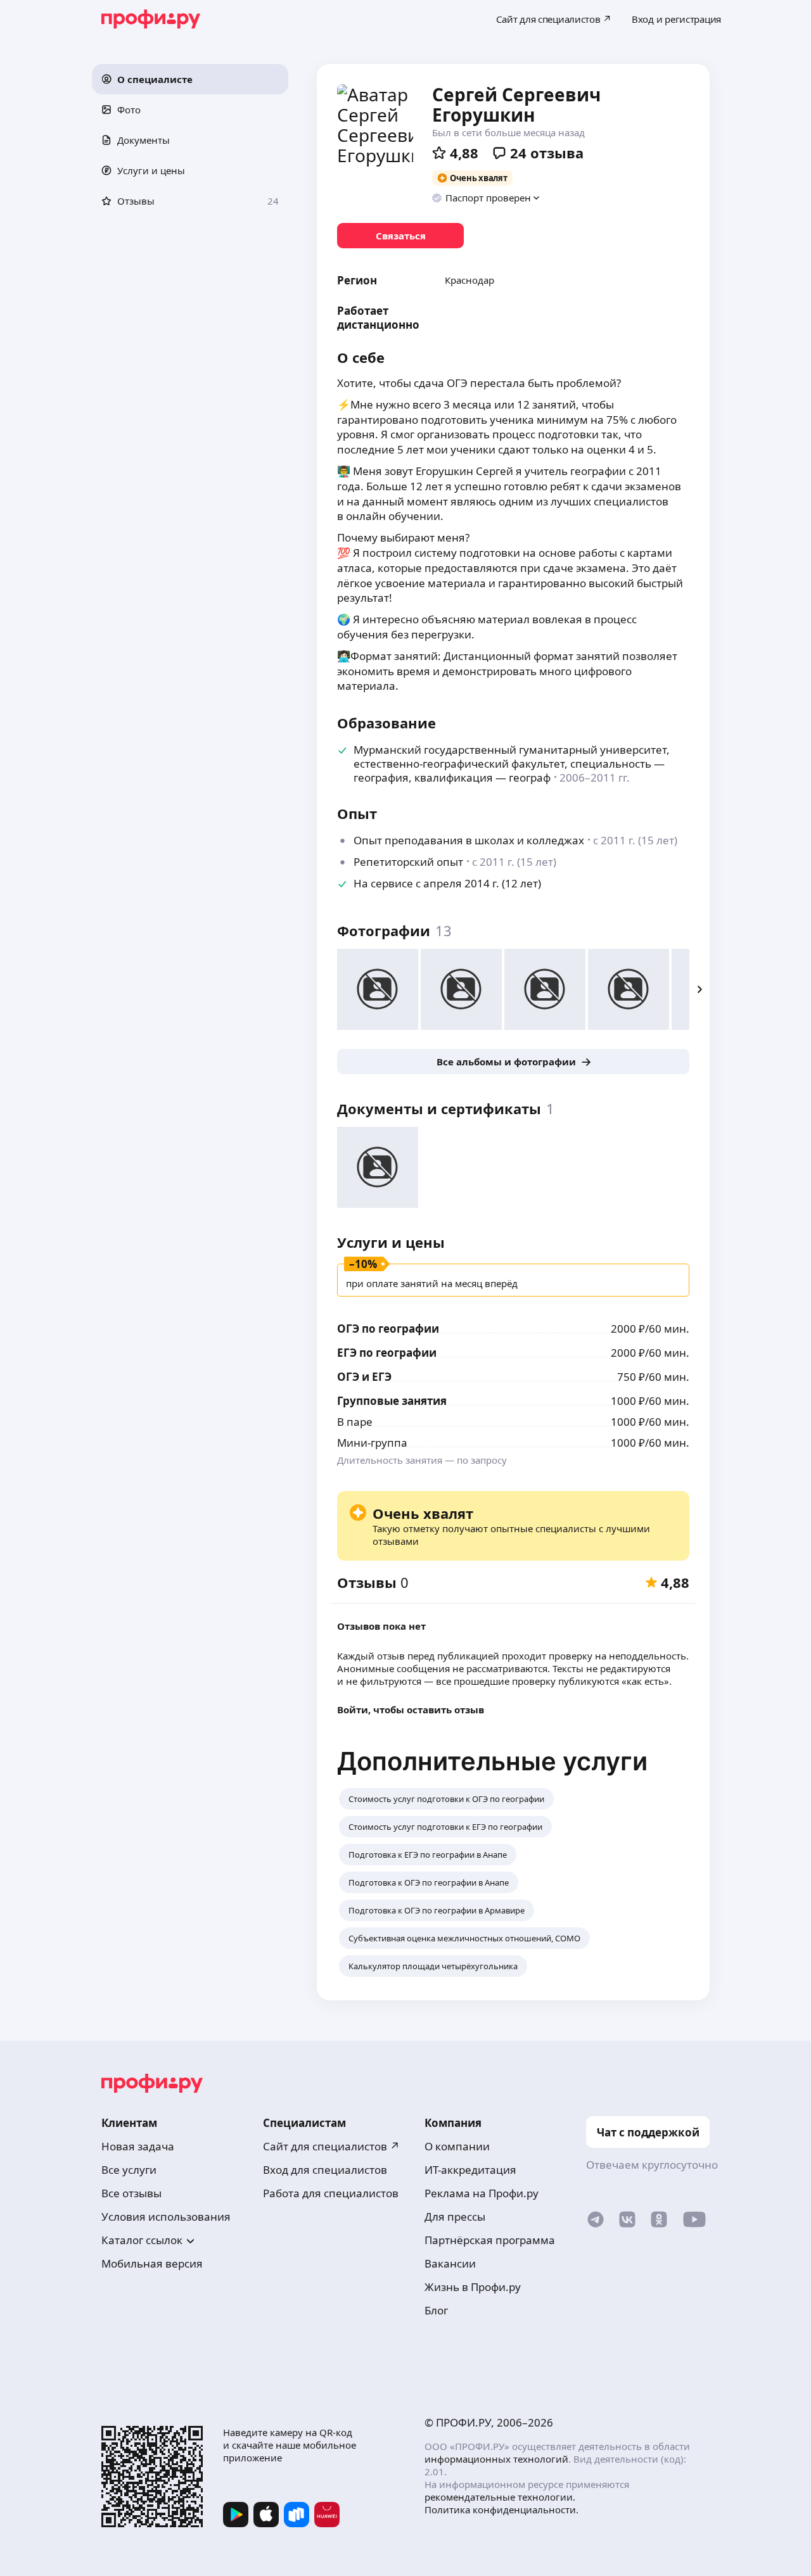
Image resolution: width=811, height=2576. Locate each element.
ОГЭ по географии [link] (388, 1329)
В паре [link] (355, 1422)
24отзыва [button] (547, 153)
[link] (400, 236)
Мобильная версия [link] (152, 2263)
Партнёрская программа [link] (490, 2240)
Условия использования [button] (166, 2217)
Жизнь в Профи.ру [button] (473, 2287)
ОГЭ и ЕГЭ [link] (364, 1377)
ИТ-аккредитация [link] (470, 2170)
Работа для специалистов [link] (331, 2193)
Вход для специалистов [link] (325, 2170)
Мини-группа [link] (372, 1443)
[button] (190, 79)
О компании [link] (457, 2146)
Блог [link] (436, 2310)
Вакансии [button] (450, 2263)
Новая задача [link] (138, 2146)
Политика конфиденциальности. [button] (501, 2509)
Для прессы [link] (455, 2217)
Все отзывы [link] (131, 2193)
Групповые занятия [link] (392, 1401)
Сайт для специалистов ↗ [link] (331, 2146)
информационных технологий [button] (496, 2459)
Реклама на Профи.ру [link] (482, 2193)
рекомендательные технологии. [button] (500, 2497)
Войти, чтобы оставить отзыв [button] (411, 1710)
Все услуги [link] (129, 2170)
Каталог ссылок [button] (142, 2240)
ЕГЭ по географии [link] (387, 1353)
